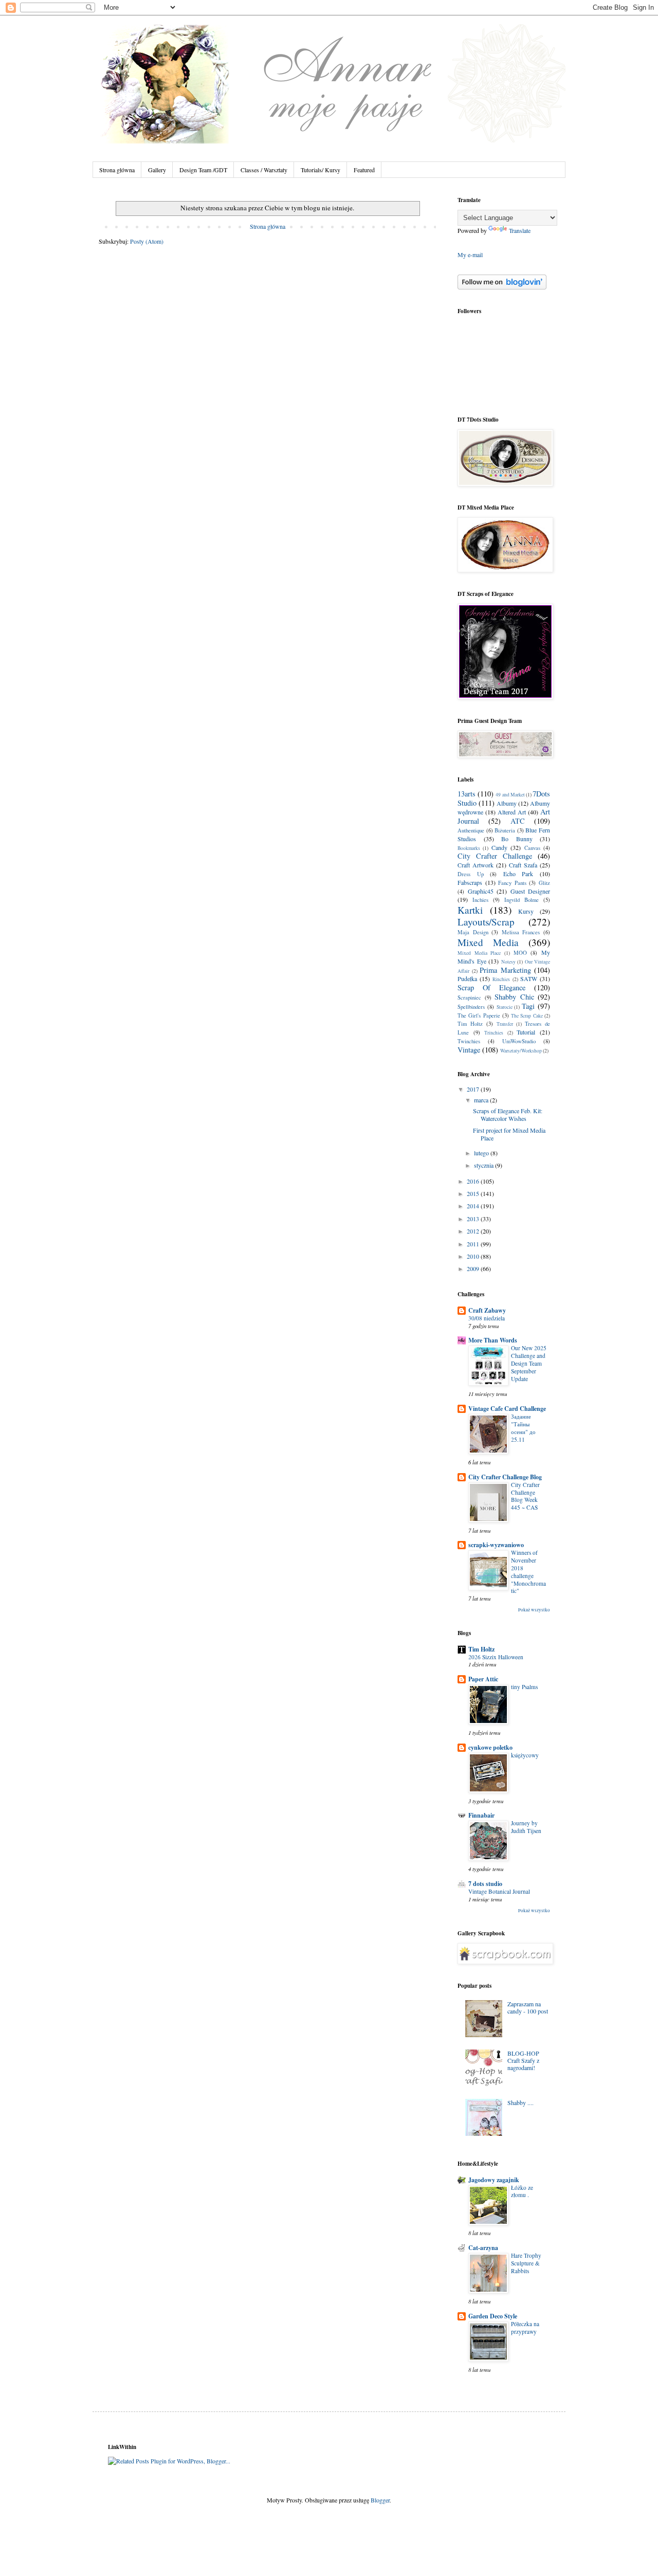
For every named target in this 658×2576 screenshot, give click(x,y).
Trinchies (494, 1033)
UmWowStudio (519, 1041)
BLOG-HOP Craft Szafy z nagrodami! (523, 2061)
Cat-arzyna (483, 2248)
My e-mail (470, 255)
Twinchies (469, 1041)
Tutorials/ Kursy (321, 170)
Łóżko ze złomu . (522, 2191)
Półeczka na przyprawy (525, 2328)
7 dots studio (485, 1884)
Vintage (469, 1050)
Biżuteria (505, 830)
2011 (474, 1244)
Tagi (528, 1006)
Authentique (471, 830)
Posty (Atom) (147, 241)
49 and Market (510, 795)
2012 (474, 1231)
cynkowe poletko (490, 1747)
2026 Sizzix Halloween (496, 1657)
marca (482, 1100)
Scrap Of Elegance (491, 987)
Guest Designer (531, 891)
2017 (474, 1089)
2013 (474, 1219)
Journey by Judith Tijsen (526, 1827)
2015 (474, 1193)
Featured (364, 170)
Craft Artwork (476, 865)
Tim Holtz (470, 1024)
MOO (520, 953)
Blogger (380, 2500)
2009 (474, 1268)
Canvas (532, 848)
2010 (474, 1256)
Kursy (526, 911)
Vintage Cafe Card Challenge (507, 1409)
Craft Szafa (523, 865)
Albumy (507, 803)
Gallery (157, 170)
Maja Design (473, 932)
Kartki (470, 910)
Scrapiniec (469, 997)
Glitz (544, 883)
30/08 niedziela (487, 1318)
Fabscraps (470, 882)
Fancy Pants (512, 883)
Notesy (508, 962)
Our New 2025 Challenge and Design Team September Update (529, 1363)
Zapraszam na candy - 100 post (528, 2007)
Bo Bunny (517, 839)
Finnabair (481, 1815)
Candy (499, 847)
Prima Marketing (505, 970)
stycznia (485, 1165)
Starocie (505, 1007)
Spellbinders (471, 1007)
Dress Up (471, 874)
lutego (482, 1153)
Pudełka (467, 978)
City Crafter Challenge (495, 856)
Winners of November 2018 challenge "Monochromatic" (528, 1572)
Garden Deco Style (493, 2316)
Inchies (480, 900)
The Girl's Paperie (479, 1015)
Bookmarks (469, 848)
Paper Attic (483, 1679)
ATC (518, 821)
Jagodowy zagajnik (494, 2180)
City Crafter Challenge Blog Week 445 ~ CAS (525, 1496)
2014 (474, 1206)
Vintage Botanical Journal (499, 1891)
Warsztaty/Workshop (521, 1051)
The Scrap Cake (527, 1016)
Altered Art (512, 812)
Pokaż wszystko (534, 1610)
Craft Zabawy (487, 1310)
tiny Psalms (524, 1687)
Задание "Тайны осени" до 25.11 (523, 1428)
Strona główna (117, 170)
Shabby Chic (514, 997)
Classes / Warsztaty (264, 170)
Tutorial (526, 1032)
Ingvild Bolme (522, 900)
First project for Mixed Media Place (509, 1134)
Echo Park (518, 874)
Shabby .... (520, 2102)
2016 (474, 1181)
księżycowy (525, 1755)
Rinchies (501, 979)
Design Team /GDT (203, 170)
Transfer (505, 1024)
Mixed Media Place (479, 953)
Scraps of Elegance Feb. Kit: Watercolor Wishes (508, 1114)
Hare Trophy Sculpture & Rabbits (526, 2263)
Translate (520, 230)
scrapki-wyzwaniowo (496, 1545)
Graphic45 (481, 891)
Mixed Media (488, 942)
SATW (529, 978)
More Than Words (493, 1340)
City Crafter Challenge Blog (505, 1477)
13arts (467, 794)
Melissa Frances (521, 932)
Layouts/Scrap (486, 922)
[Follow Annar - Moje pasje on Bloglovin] (502, 287)
